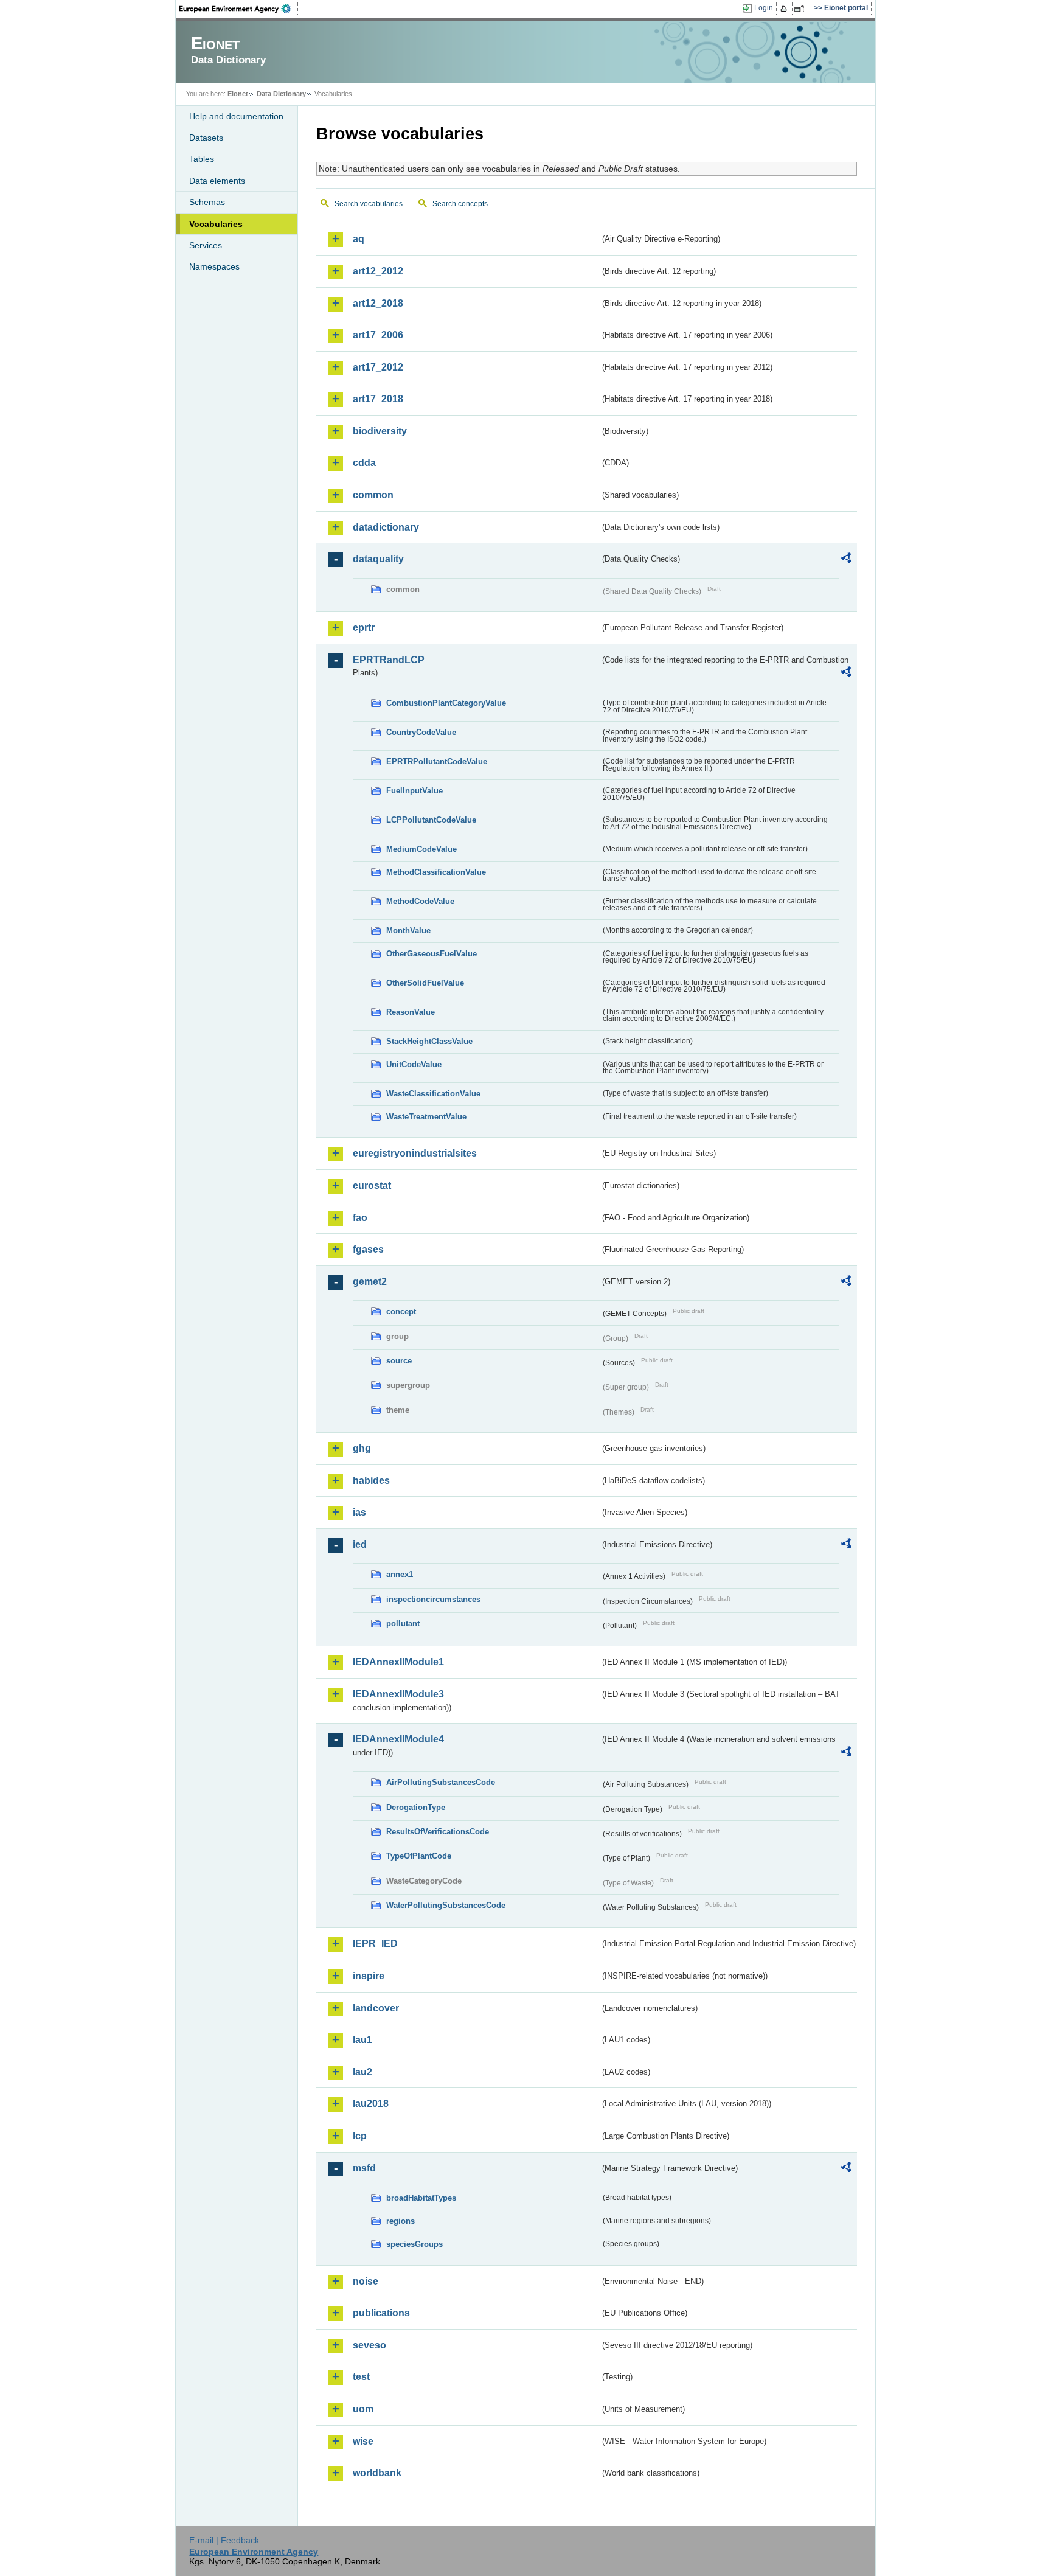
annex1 (400, 1574)
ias (359, 1512)
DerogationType (416, 1807)
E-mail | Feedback (224, 2540)
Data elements (217, 181)
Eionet (238, 94)
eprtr (364, 628)
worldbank (377, 2473)
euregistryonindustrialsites (415, 1153)
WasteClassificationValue (433, 1094)
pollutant (403, 1624)
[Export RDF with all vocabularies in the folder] (846, 560)
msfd (364, 2168)
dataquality (378, 559)
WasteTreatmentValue (426, 1117)
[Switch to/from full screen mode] (801, 9)
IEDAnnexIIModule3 (398, 1694)
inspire (369, 1976)
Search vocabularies (369, 204)
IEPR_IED (375, 1944)
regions (401, 2221)
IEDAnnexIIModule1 (398, 1662)
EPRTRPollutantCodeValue (437, 761)
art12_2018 (378, 303)
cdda (364, 463)
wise (363, 2441)
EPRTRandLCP (389, 660)
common (373, 495)
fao (360, 1218)
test (361, 2377)
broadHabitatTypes (421, 2198)
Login (764, 8)
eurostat (372, 1185)
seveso (369, 2345)
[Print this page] (786, 9)
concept (401, 1311)
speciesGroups (415, 2244)
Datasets (206, 138)
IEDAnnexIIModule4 (398, 1739)
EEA (239, 9)
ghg (362, 1448)
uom (363, 2409)
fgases (368, 1249)
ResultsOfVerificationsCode (438, 1832)
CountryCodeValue (421, 732)
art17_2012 (378, 367)
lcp (360, 2136)
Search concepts (460, 204)
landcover (376, 2008)
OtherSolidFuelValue (425, 983)
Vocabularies (216, 224)
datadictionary (386, 527)
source (399, 1361)
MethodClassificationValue (436, 872)
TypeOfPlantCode (419, 1856)
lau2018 (371, 2104)
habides (371, 1481)
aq (359, 239)
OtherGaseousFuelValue (432, 954)
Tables (202, 159)
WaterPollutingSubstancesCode (446, 1905)
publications (381, 2313)
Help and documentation (236, 116)
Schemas (207, 202)
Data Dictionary (281, 94)
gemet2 (370, 1282)
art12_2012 (378, 271)
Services (206, 245)
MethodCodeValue (420, 901)
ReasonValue (411, 1012)
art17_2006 (378, 335)
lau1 (362, 2040)
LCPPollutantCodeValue (431, 820)
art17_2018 (378, 399)
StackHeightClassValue (429, 1041)
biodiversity (380, 431)
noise (366, 2281)
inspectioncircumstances (433, 1599)
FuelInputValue (415, 791)
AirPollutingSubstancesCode (441, 1782)
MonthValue (408, 931)
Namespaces (214, 266)
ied (360, 1544)
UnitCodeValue (414, 1064)
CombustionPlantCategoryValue (446, 703)
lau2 (362, 2072)
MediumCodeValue (421, 849)
